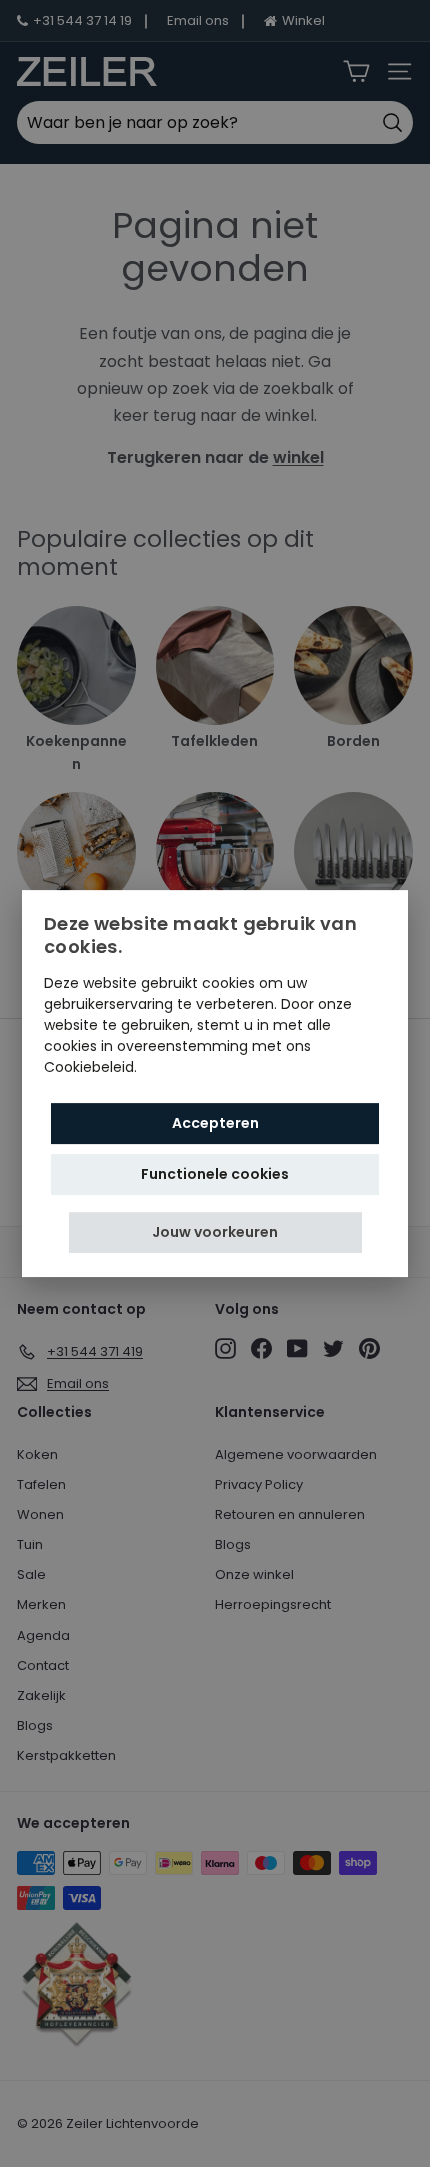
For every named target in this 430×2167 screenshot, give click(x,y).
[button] (215, 1232)
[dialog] (215, 1084)
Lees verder (181, 1067)
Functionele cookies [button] (215, 1174)
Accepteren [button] (215, 1123)
